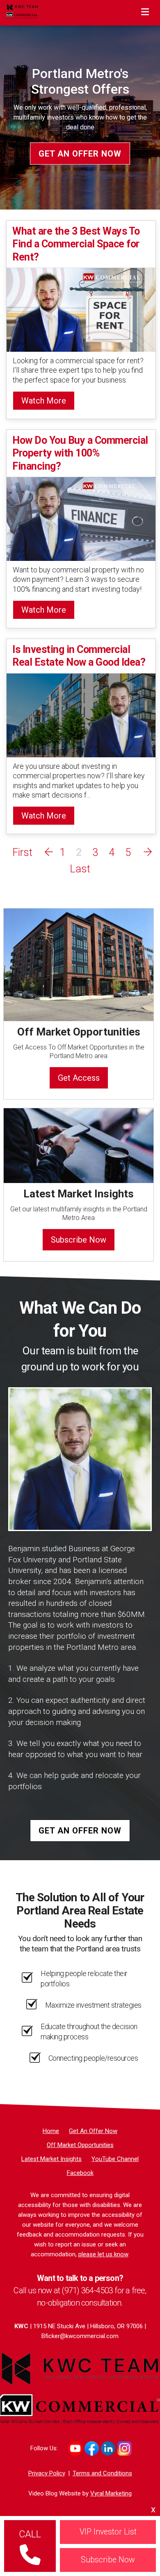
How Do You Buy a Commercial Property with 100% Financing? (80, 453)
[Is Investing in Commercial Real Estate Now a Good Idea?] (81, 715)
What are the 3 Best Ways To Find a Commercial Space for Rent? (76, 244)
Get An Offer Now (80, 153)
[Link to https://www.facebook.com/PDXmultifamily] (92, 2448)
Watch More (44, 401)
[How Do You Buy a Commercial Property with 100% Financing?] (81, 518)
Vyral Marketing (111, 2493)
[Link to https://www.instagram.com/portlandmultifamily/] (125, 2448)
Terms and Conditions (102, 2473)
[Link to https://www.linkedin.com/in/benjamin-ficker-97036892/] (108, 2448)
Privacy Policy (47, 2473)
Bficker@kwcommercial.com (80, 2336)
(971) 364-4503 (87, 2290)
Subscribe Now (79, 1240)
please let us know (103, 2254)
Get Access (79, 1078)
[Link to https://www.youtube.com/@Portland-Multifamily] (75, 2448)
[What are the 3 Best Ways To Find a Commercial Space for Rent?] (81, 309)
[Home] (22, 11)
